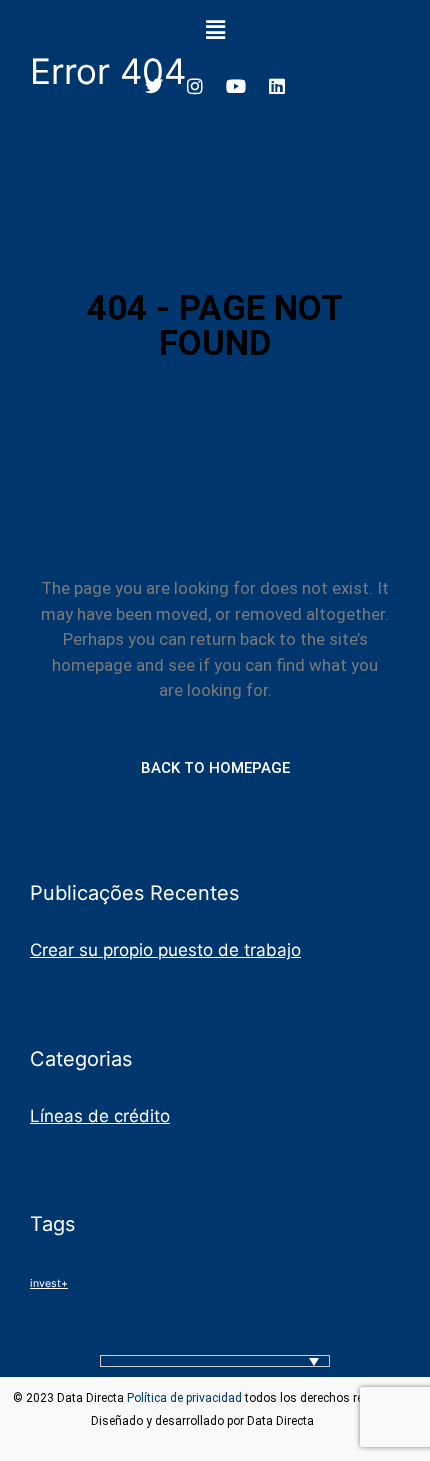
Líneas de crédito (100, 1116)
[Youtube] (236, 86)
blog (328, 1421)
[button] (215, 29)
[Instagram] (195, 86)
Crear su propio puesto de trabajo (165, 950)
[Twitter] (154, 86)
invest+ (49, 1283)
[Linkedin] (277, 86)
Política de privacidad (184, 1398)
